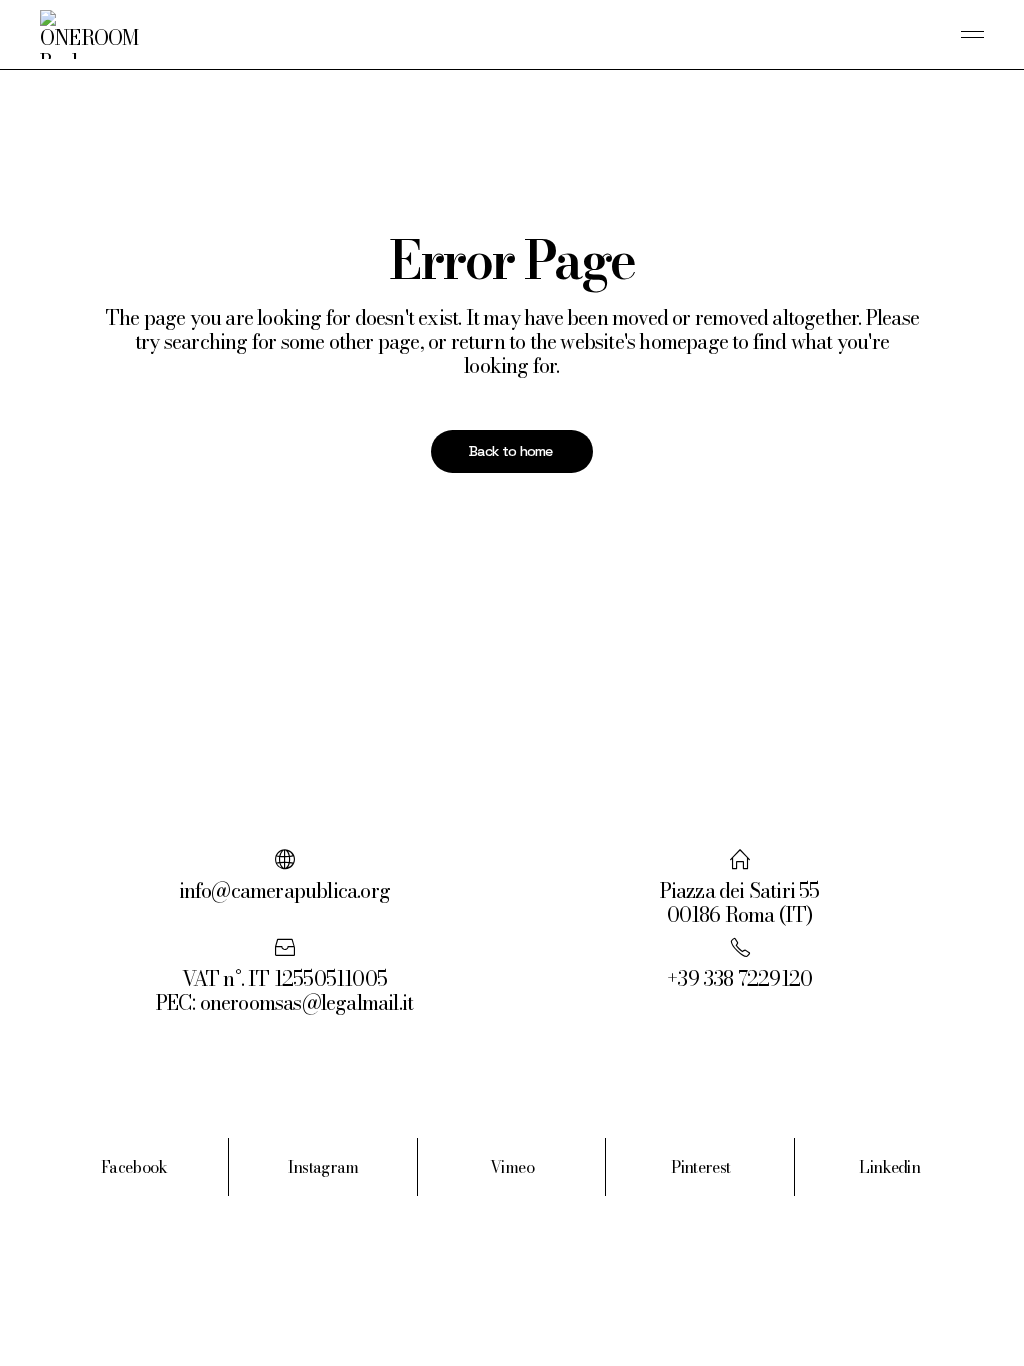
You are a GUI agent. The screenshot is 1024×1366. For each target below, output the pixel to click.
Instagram (323, 1167)
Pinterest (700, 1167)
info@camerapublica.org (284, 890)
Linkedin (889, 1167)
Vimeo (512, 1167)
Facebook (134, 1167)
